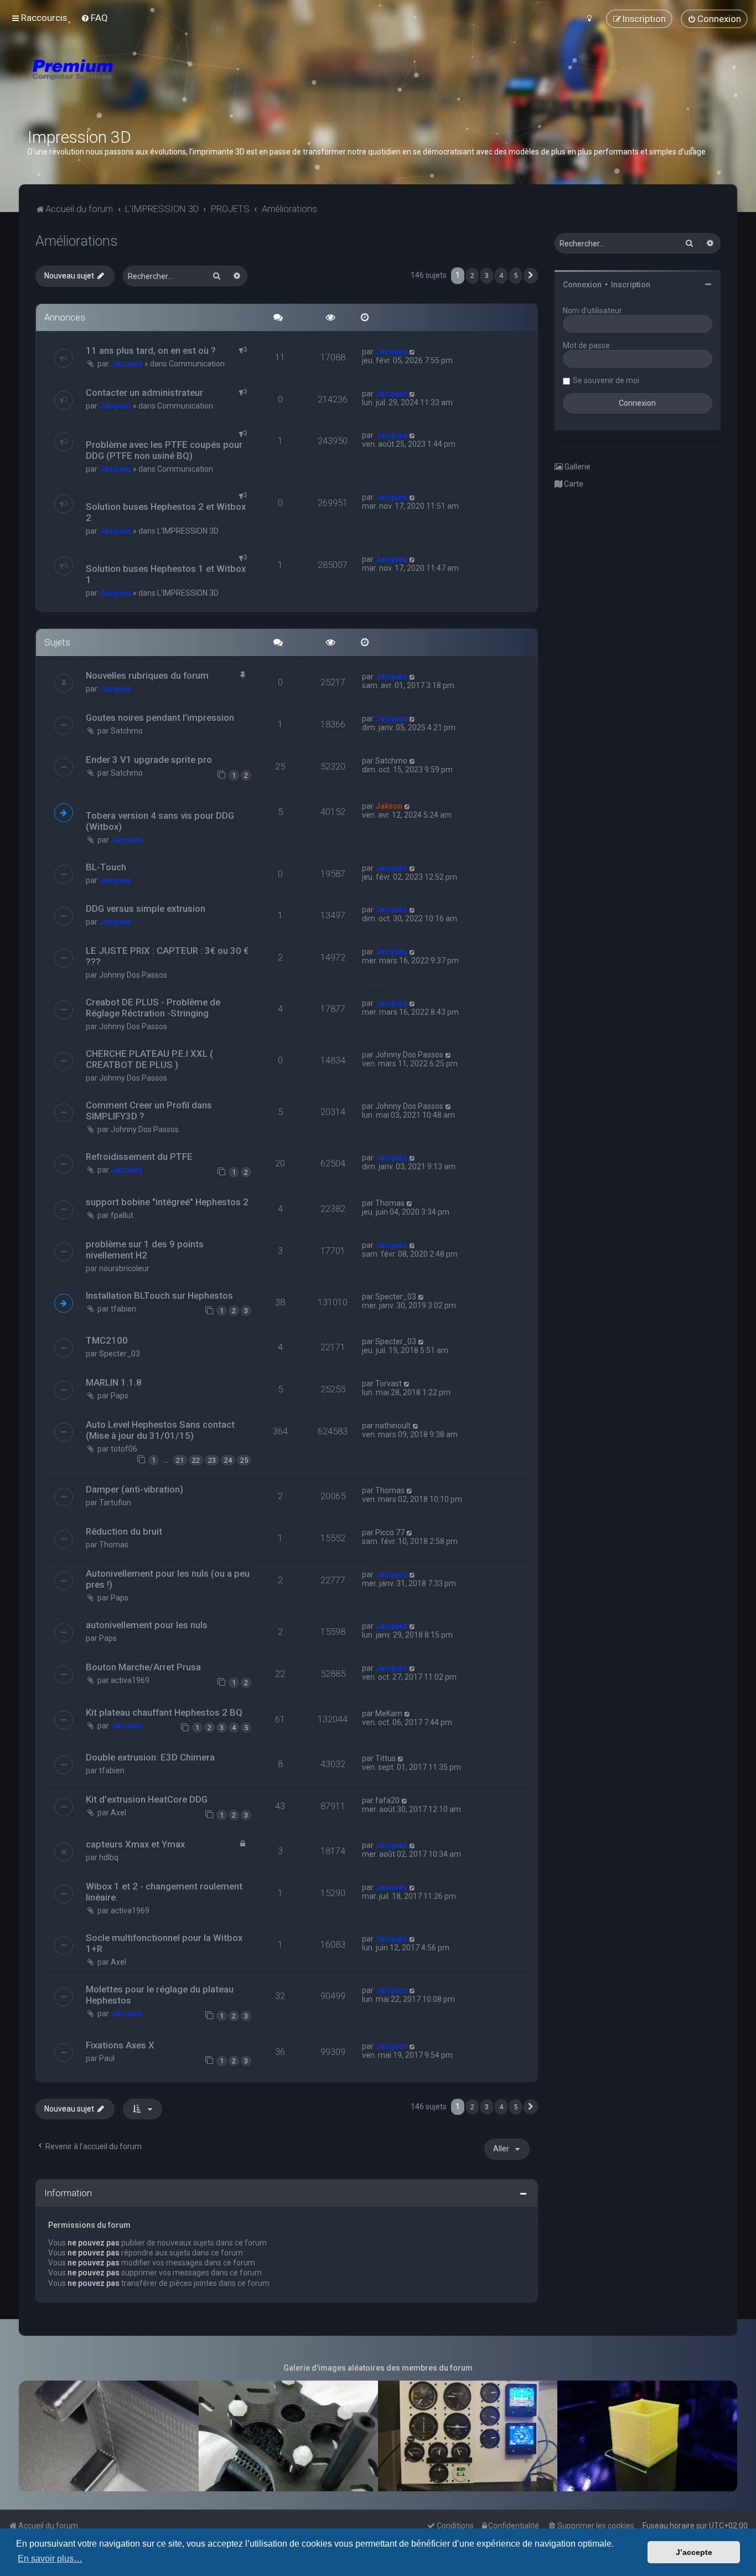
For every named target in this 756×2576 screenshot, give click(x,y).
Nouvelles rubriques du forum (147, 675)
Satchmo (127, 731)
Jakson (389, 806)
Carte (573, 484)
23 (212, 1460)
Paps (120, 1396)
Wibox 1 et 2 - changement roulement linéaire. (164, 1892)
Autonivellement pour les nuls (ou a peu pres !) (168, 1579)
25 (244, 1460)
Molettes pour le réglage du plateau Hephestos (160, 1995)
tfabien (123, 1309)
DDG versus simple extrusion (146, 908)
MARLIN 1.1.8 (114, 1382)
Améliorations (77, 241)
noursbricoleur (124, 1268)
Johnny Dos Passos (133, 975)
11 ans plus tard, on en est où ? (151, 350)
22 (196, 1460)
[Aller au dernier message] (413, 352)
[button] (531, 276)
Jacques (127, 364)
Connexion (582, 285)
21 (180, 1460)
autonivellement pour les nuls (147, 1625)
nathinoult (393, 1426)
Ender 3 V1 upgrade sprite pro (149, 760)
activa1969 (130, 1680)
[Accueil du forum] (138, 83)
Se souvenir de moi (606, 380)
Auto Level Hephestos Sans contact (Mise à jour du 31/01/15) (160, 1430)
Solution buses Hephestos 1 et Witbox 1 (166, 574)
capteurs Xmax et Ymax (135, 1844)
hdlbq (109, 1857)
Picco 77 (390, 1532)
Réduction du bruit (124, 1531)
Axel (118, 1813)
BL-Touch (106, 867)
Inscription (631, 285)
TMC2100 (107, 1340)
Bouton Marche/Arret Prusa (143, 1667)
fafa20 (387, 1800)
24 (228, 1460)
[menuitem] (94, 18)
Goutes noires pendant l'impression (160, 717)
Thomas (390, 1203)
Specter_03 (396, 1297)
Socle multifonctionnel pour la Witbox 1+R (164, 1943)
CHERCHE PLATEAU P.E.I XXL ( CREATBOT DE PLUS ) (149, 1059)
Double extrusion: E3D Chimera (150, 1757)
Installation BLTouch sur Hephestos (159, 1295)
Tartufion (115, 1503)
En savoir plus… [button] (50, 2559)
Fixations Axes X (120, 2045)
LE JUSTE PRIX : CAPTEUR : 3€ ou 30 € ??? (167, 956)
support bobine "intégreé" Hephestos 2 (167, 1202)
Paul (107, 2058)
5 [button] (516, 275)
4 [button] (501, 275)
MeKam (389, 1713)
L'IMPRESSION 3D (188, 531)
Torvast (389, 1383)
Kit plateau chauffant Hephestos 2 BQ (164, 1712)
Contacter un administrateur (144, 393)
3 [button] (487, 275)
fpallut (122, 1215)
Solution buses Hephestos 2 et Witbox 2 (166, 512)
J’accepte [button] (694, 2552)
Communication (197, 364)
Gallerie (577, 467)
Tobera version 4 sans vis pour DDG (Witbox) (160, 821)
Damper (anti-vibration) (134, 1489)
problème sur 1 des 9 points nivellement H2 (145, 1250)
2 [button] (472, 275)
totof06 (124, 1449)
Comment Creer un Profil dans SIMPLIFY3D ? (149, 1111)
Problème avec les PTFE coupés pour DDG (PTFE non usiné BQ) (164, 450)
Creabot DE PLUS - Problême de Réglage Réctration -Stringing (153, 1008)
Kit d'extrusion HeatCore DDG (147, 1799)
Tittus (385, 1758)
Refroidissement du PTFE (139, 1157)
